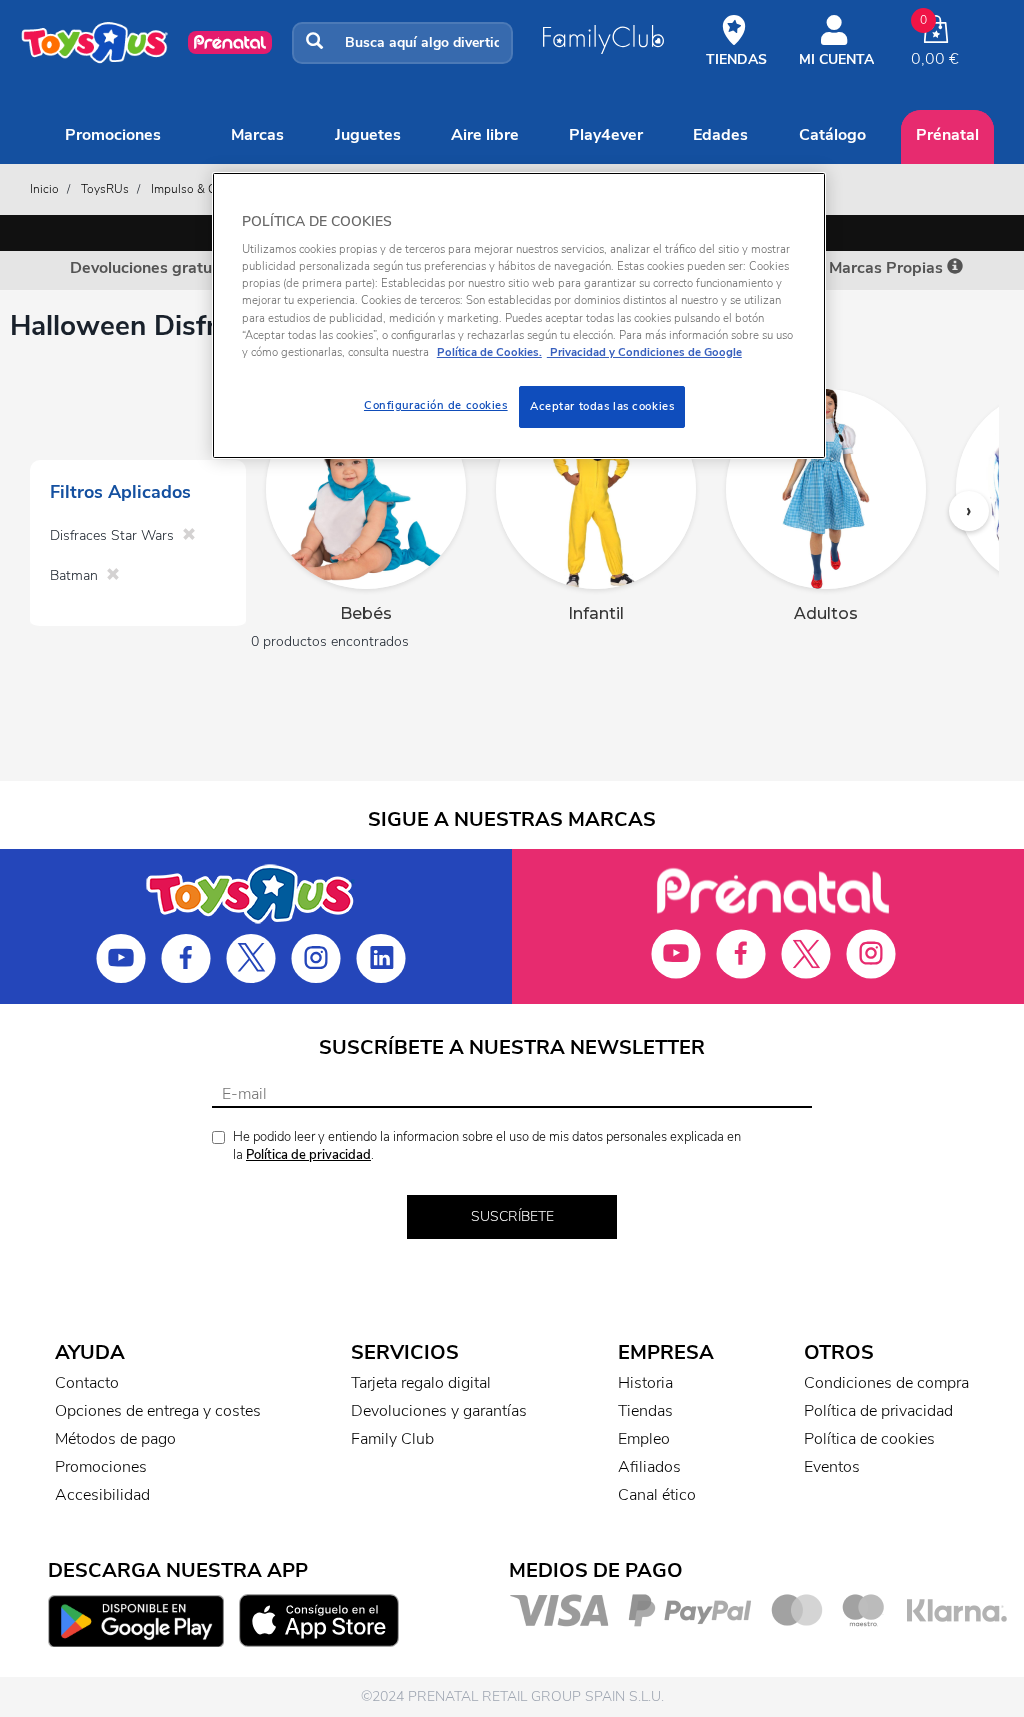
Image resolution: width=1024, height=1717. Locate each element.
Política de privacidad (308, 1155)
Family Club (392, 1439)
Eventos (832, 1467)
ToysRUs (105, 189)
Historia (645, 1383)
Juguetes (368, 135)
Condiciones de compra (886, 1383)
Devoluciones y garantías (439, 1411)
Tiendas (645, 1411)
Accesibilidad (102, 1495)
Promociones (113, 135)
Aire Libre (485, 135)
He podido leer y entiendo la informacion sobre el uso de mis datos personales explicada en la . (487, 1146)
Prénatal (947, 135)
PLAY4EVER (606, 135)
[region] (519, 315)
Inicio (44, 189)
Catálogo (832, 135)
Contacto (87, 1383)
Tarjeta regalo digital (421, 1383)
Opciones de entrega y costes (158, 1411)
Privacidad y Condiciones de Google (644, 352)
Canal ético (657, 1495)
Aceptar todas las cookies (602, 406)
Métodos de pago (115, 1439)
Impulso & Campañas (207, 189)
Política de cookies (869, 1439)
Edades (720, 135)
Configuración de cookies (436, 405)
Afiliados (649, 1467)
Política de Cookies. (489, 352)
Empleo (644, 1439)
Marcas (257, 135)
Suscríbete (512, 1216)
